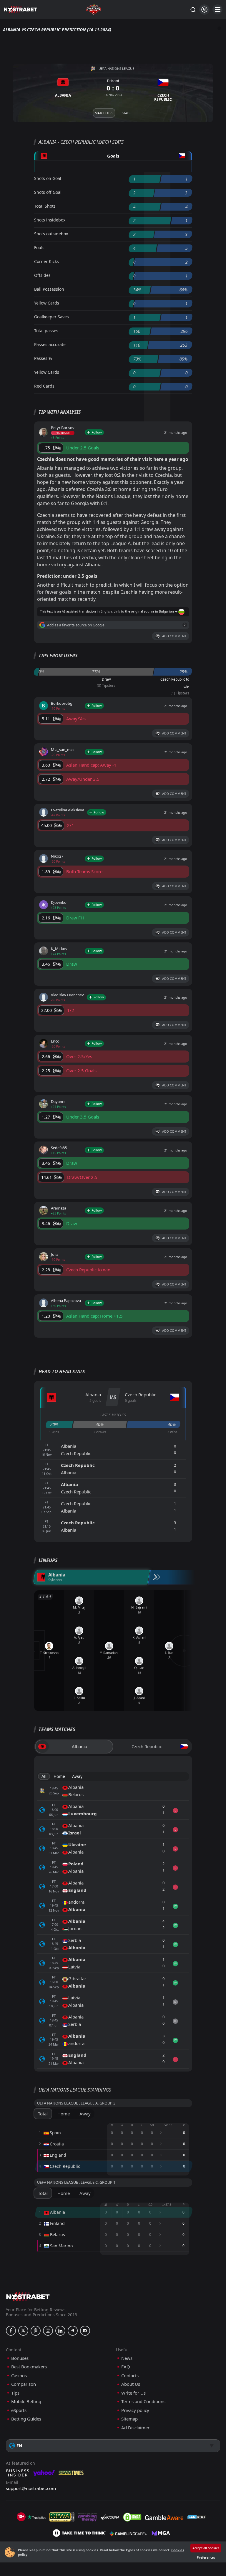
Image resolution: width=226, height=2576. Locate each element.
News (127, 2358)
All (44, 1776)
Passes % (43, 358)
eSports (19, 2410)
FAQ (126, 2367)
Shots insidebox (50, 220)
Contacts (130, 2376)
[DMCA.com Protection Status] (132, 2517)
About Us (131, 2384)
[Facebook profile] (11, 2331)
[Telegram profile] (73, 2331)
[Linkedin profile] (60, 2331)
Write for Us (133, 2393)
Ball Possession (49, 289)
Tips (15, 2393)
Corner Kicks (46, 261)
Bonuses (20, 2358)
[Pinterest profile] (36, 2331)
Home (59, 1776)
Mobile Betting (26, 2402)
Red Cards (44, 386)
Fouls (39, 248)
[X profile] (23, 2331)
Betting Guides (26, 2419)
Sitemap (129, 2419)
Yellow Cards (47, 303)
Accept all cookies (206, 2548)
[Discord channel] (85, 2331)
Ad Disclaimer (135, 2428)
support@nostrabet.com (31, 2488)
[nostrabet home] (28, 2297)
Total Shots (45, 206)
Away (77, 1776)
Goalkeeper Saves (51, 317)
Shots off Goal (48, 192)
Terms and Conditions (143, 2402)
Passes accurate (50, 344)
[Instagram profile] (48, 2331)
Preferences (206, 2557)
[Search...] (193, 9)
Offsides (42, 275)
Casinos (19, 2376)
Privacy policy (135, 2410)
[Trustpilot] (36, 2517)
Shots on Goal (48, 178)
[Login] (204, 10)
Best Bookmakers (29, 2367)
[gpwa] (62, 2517)
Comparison (24, 2384)
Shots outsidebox (51, 234)
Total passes (46, 331)
